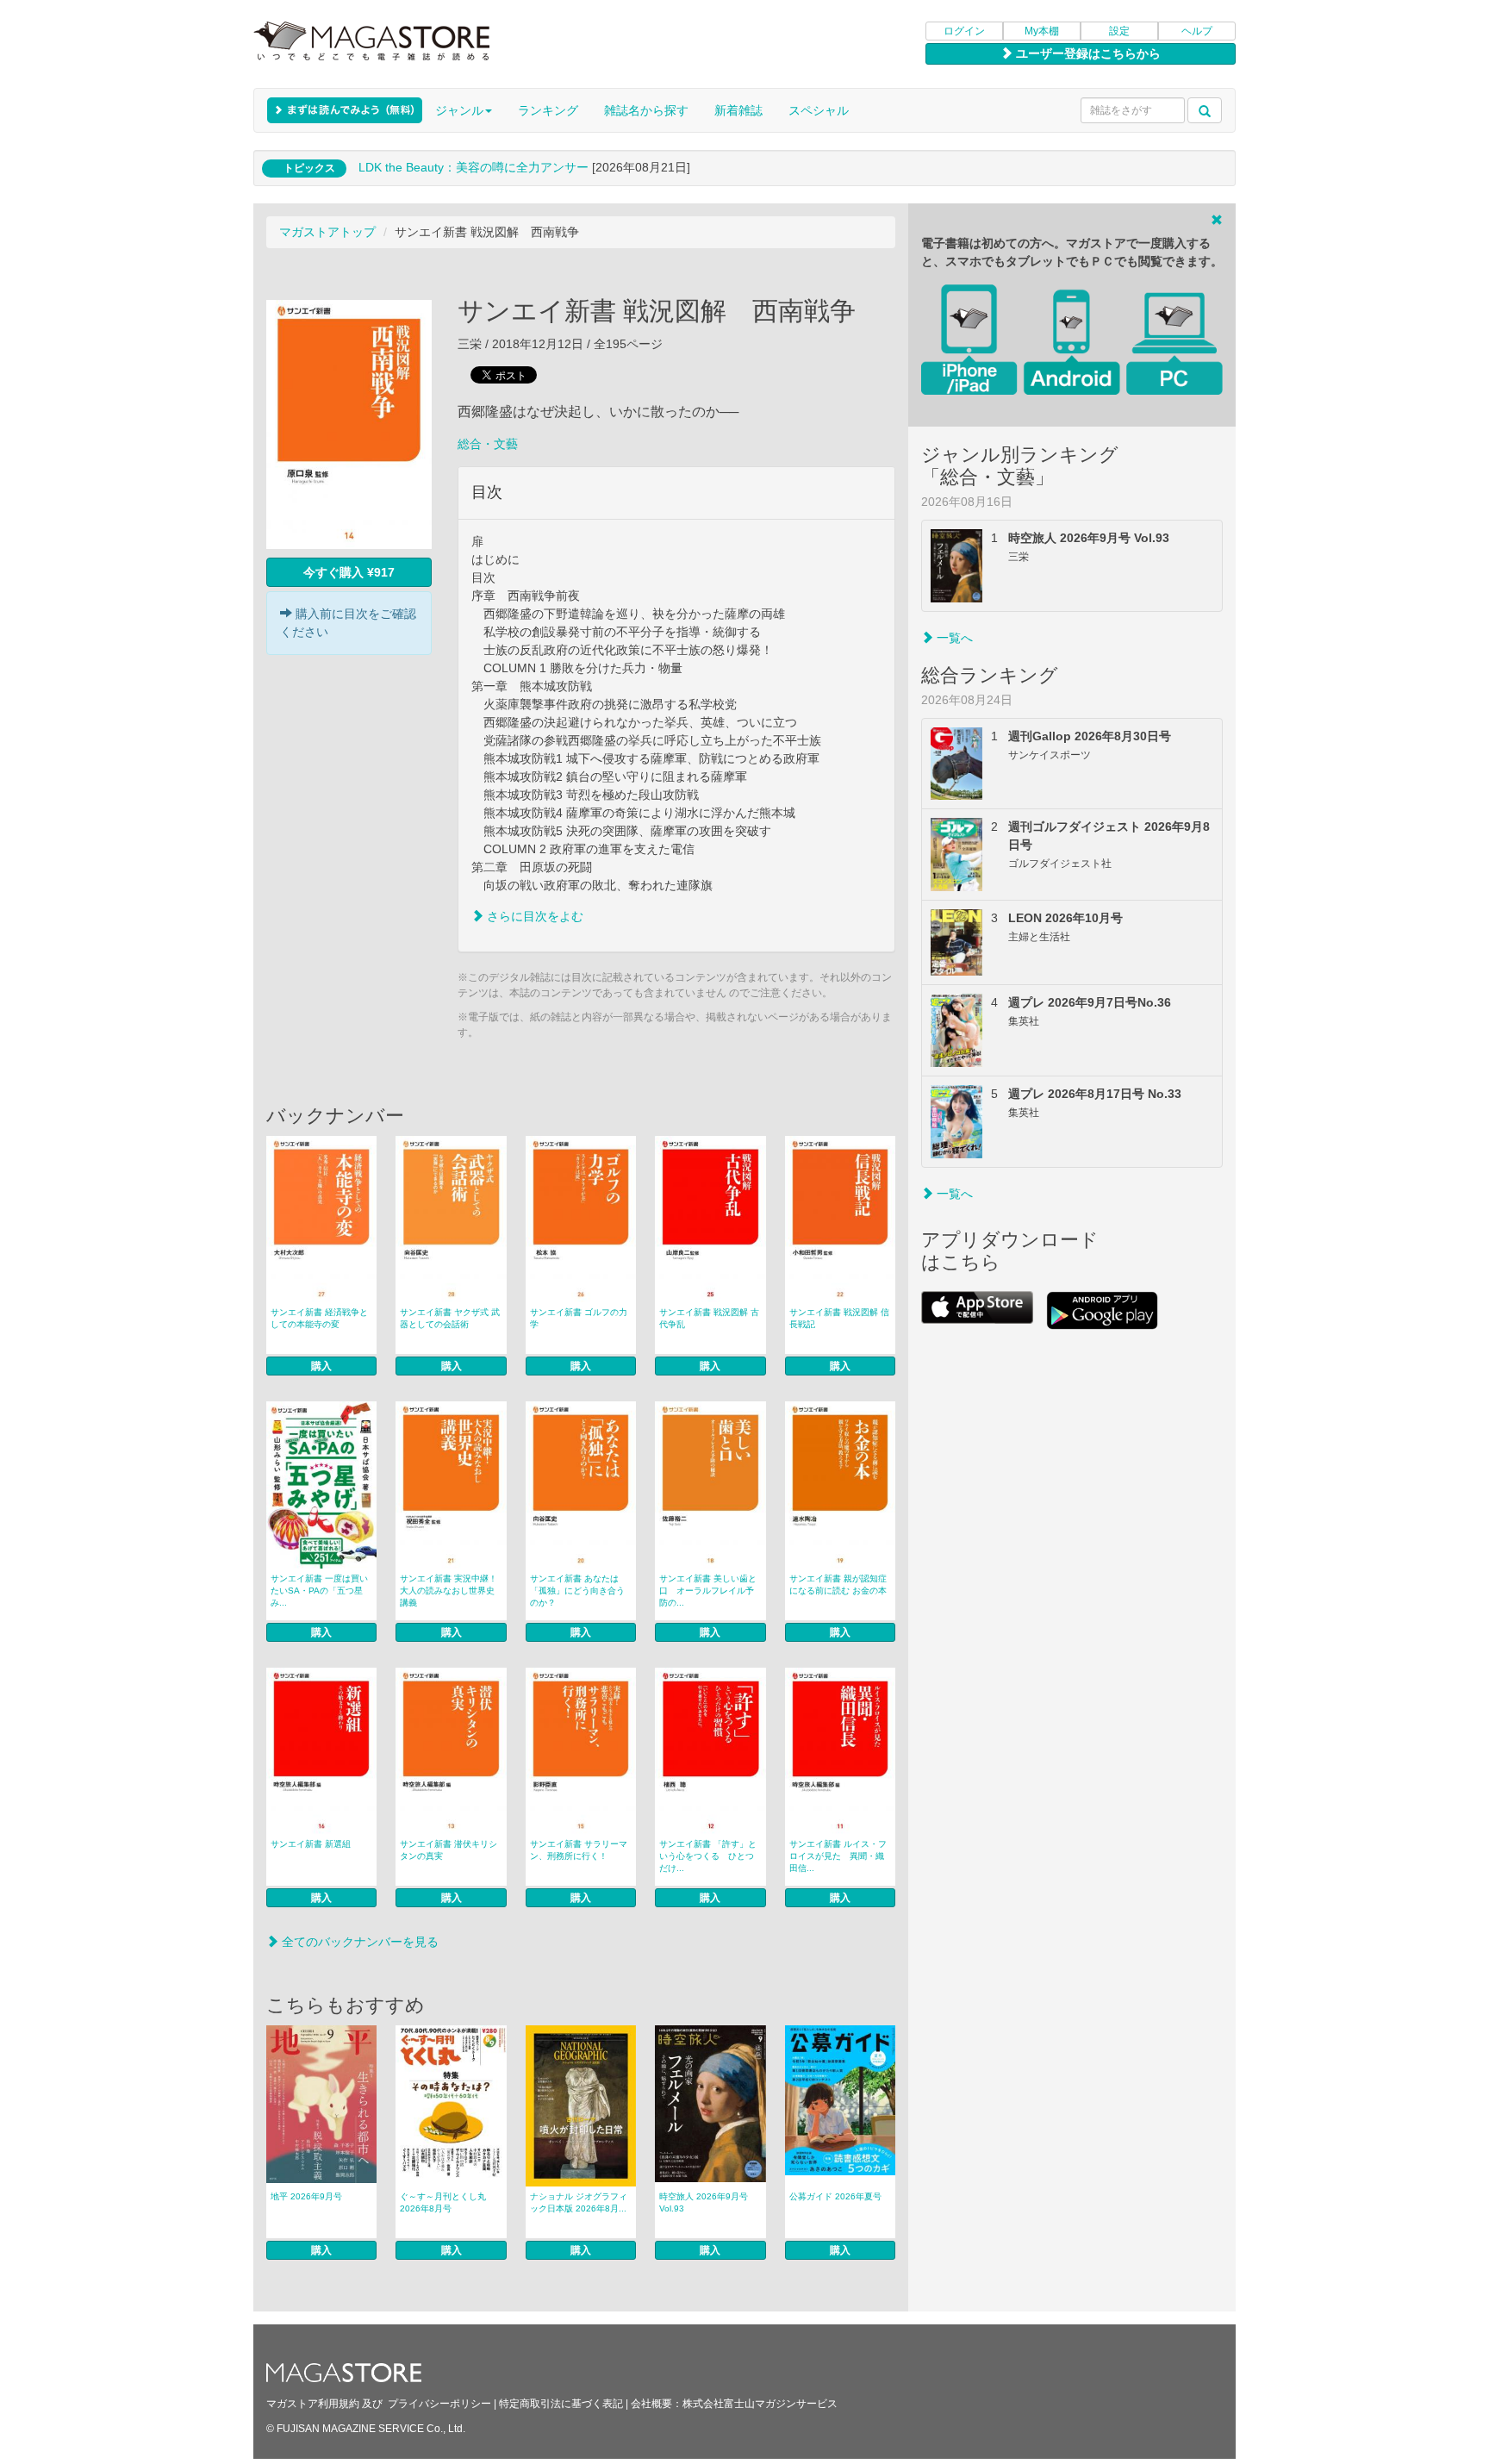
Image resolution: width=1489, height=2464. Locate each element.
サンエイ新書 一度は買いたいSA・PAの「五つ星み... (319, 1591)
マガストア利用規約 (313, 2404)
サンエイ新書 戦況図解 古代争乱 (709, 1318)
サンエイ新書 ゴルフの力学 (579, 1318)
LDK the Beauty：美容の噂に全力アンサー (473, 167)
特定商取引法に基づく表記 (561, 2404)
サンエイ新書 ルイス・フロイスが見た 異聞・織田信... (838, 1856)
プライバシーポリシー (439, 2404)
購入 (321, 1366)
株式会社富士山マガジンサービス (760, 2404)
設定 (1119, 31)
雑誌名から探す (646, 110)
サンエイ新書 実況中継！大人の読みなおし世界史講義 (449, 1591)
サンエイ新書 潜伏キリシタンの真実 (449, 1850)
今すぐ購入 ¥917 (349, 572)
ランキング (548, 110)
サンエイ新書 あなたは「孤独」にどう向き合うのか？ (577, 1591)
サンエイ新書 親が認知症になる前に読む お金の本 (838, 1584)
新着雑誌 (738, 110)
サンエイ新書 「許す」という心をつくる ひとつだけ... (708, 1856)
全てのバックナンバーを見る (358, 1942)
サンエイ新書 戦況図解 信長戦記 (839, 1318)
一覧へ (953, 638)
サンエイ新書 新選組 (311, 1844)
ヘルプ (1197, 31)
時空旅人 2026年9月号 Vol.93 (704, 2202)
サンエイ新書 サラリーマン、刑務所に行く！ (579, 1850)
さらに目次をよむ (533, 916)
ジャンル (459, 110)
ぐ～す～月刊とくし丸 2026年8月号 (443, 2202)
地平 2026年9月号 (306, 2196)
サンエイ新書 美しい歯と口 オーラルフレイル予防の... (708, 1591)
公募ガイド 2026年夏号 (835, 2196)
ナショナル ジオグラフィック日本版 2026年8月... (579, 2202)
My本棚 (1042, 31)
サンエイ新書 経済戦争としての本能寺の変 (319, 1318)
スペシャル (819, 110)
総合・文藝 (488, 444)
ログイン (964, 31)
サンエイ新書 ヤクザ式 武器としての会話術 (450, 1318)
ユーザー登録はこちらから (1087, 53)
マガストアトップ (327, 232)
